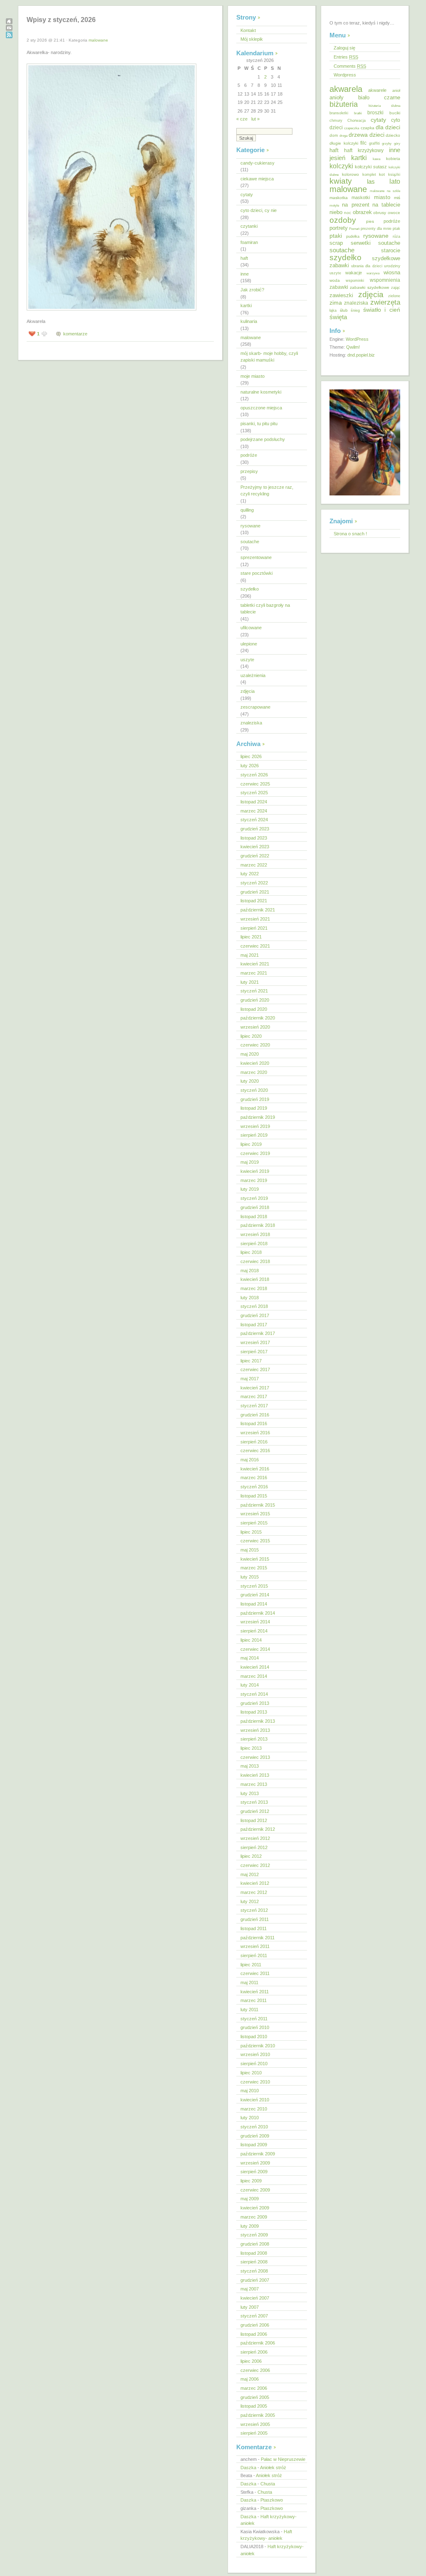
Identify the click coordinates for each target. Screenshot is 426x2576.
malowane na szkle (385, 191)
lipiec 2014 (251, 1640)
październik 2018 (258, 1225)
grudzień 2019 (255, 1099)
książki (394, 175)
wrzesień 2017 (255, 1342)
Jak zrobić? (252, 290)
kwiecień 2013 (255, 1775)
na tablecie (386, 205)
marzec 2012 (254, 1892)
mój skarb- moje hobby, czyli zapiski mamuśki (269, 357)
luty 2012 (250, 1901)
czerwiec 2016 (255, 1451)
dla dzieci (388, 127)
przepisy (249, 471)
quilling (247, 510)
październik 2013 (258, 1721)
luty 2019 (250, 1189)
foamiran (249, 242)
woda (335, 280)
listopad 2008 (254, 2253)
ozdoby (343, 220)
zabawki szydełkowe (369, 287)
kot (382, 174)
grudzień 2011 (255, 1919)
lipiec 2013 (251, 1748)
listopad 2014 (254, 1604)
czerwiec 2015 (255, 1541)
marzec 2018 (254, 1288)
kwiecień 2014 (255, 1667)
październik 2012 (258, 1829)
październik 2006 (258, 2343)
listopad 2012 (254, 1820)
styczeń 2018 (254, 1306)
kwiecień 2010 (255, 2100)
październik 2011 (258, 1938)
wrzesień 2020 (255, 1027)
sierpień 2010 (254, 2064)
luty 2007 (250, 2307)
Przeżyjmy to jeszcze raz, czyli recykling (267, 491)
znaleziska (251, 723)
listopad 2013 (254, 1712)
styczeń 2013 (254, 1802)
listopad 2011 (254, 1928)
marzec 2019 (254, 1180)
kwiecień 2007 (255, 2298)
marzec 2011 (254, 2000)
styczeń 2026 (254, 775)
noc (348, 213)
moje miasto (253, 376)
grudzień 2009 (255, 2136)
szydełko (250, 589)
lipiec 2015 (251, 1532)
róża (396, 236)
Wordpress (345, 75)
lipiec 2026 (251, 756)
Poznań (354, 229)
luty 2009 (250, 2226)
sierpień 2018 (254, 1244)
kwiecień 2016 (255, 1469)
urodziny (392, 266)
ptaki (336, 236)
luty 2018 (250, 1298)
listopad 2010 (254, 2037)
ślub (344, 310)
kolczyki (341, 166)
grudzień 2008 (255, 2244)
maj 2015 (250, 1550)
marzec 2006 (254, 2388)
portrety (339, 228)
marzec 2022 (254, 865)
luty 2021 (250, 982)
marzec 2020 (254, 1072)
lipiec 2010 (251, 2073)
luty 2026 (250, 766)
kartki (246, 305)
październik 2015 (258, 1505)
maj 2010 (250, 2091)
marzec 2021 (254, 973)
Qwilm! (353, 347)
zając (396, 288)
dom (334, 135)
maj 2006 (250, 2379)
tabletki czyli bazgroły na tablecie (265, 609)
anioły (337, 97)
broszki (375, 113)
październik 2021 (258, 910)
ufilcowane (251, 628)
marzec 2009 (254, 2217)
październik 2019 (258, 1117)
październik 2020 (258, 1018)
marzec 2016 (254, 1478)
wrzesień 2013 (255, 1730)
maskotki (361, 197)
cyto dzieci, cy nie (259, 210)
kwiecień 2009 (255, 2208)
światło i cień (382, 310)
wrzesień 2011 (255, 1946)
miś (397, 198)
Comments (350, 66)
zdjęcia (248, 691)
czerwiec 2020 (255, 1045)
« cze (242, 119)
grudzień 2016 (255, 1415)
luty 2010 (250, 2118)
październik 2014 (258, 1613)
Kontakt (248, 30)
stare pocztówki (256, 573)
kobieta (393, 159)
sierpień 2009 (254, 2172)
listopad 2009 (254, 2145)
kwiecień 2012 (255, 1883)
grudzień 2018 (255, 1207)
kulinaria (249, 321)
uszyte (247, 660)
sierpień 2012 (254, 1847)
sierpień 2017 (254, 1352)
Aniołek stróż (273, 2468)
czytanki (249, 226)
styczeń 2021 (254, 991)
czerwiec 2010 (255, 2082)
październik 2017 (258, 1333)
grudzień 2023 (255, 829)
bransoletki (339, 113)
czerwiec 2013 (255, 1757)
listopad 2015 (254, 1496)
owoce (394, 213)
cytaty (247, 195)
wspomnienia (385, 280)
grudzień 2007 (255, 2280)
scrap (336, 243)
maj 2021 (250, 955)
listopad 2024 (254, 802)
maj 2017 (250, 1379)
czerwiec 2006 (255, 2370)
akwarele (377, 90)
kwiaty (341, 181)
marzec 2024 (254, 811)
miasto (382, 197)
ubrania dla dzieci (367, 266)
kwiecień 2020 (255, 1063)
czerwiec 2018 (255, 1261)
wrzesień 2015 (255, 1514)
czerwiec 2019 (255, 1153)
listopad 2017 (254, 1325)
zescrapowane (255, 707)
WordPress (357, 339)
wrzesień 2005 (255, 2424)
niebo (336, 212)
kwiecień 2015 (255, 1559)
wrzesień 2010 (255, 2054)
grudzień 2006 (255, 2325)
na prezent (355, 205)
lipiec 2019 (251, 1144)
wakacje (354, 273)
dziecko (393, 135)
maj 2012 (250, 1874)
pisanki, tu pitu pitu (259, 424)
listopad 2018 (254, 1217)
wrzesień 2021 (255, 919)
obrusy (380, 213)
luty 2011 (249, 2010)
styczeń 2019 (254, 1198)
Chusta (268, 2484)
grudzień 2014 (255, 1595)
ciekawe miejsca (257, 179)
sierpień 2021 (254, 928)
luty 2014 (250, 1685)
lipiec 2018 (251, 1252)
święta (338, 317)
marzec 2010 (254, 2109)
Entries (346, 57)
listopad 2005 (254, 2406)
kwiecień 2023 (255, 847)
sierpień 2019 (254, 1135)
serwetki (361, 243)
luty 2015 (250, 1577)
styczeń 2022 (254, 883)
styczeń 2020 (254, 1090)
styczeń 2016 (254, 1487)
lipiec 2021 (251, 937)
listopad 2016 (254, 1423)
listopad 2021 (254, 901)
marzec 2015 (254, 1568)
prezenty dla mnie (376, 229)
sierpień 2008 (254, 2262)
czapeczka (352, 128)
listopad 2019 (254, 1108)
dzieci (377, 135)
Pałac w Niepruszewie (283, 2459)
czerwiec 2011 (255, 1973)
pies (370, 221)
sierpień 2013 (254, 1739)
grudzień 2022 (255, 856)
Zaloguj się (344, 48)
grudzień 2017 (255, 1315)
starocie (391, 250)
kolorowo (350, 174)
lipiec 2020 (251, 1036)
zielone (394, 296)
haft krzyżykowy (364, 150)
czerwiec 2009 (255, 2190)
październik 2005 (258, 2415)
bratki (358, 113)
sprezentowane (256, 557)
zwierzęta (385, 302)
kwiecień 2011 (255, 1992)
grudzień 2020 (255, 1000)
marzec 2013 (254, 1784)
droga (343, 136)
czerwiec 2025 (255, 784)
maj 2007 (250, 2289)
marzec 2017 (254, 1396)
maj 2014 (250, 1658)
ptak (396, 229)
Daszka (248, 2468)
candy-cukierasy (258, 163)
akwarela (346, 89)
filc (363, 143)
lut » (255, 119)
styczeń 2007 (254, 2316)
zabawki (339, 287)
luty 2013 (250, 1793)
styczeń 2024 (254, 820)
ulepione (249, 644)
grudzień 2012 (255, 1811)
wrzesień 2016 (255, 1433)
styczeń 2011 (254, 2019)
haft (244, 258)
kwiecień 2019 (255, 1171)
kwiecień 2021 (255, 964)
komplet (369, 175)
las (371, 182)
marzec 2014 (254, 1676)
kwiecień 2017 (255, 1388)
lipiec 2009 (251, 2181)
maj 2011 (249, 1982)
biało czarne (379, 97)
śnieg (355, 310)
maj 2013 (250, 1766)
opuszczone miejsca (261, 408)
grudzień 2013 (255, 1703)
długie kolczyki (344, 143)
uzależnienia (253, 675)
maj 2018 (250, 1271)
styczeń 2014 (254, 1694)
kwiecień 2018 (255, 1279)
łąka (333, 310)
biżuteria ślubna (384, 106)
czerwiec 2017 (255, 1369)
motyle (334, 206)
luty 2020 (250, 1081)
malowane (98, 40)
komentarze (75, 334)
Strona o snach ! (350, 534)
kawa (376, 159)
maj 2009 (250, 2199)
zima (336, 303)
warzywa (373, 273)
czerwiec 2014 (255, 1649)
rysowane (250, 526)
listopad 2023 (254, 838)
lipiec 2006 (251, 2361)
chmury (336, 121)
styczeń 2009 (254, 2235)
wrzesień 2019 (255, 1126)
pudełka (353, 236)
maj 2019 (250, 1162)
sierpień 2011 (254, 1955)
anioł (396, 91)
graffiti (374, 143)
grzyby (387, 143)
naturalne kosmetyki (261, 392)
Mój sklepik (252, 39)
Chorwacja (357, 121)
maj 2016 (250, 1460)
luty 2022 (250, 874)
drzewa (358, 135)
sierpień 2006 (254, 2352)
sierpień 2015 (254, 1523)
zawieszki (341, 295)
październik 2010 (258, 2046)
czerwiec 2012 (255, 1865)
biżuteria (344, 104)
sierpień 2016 (254, 1442)
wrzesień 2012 (255, 1838)
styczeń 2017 (254, 1406)
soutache (250, 542)
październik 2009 (258, 2154)
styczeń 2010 (254, 2127)
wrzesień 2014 (255, 1622)
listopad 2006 (254, 2334)
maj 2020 (250, 1054)
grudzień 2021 (255, 892)
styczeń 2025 (254, 793)
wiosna (392, 272)
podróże (249, 455)
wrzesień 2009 (255, 2163)
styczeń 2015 (254, 1586)
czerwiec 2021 (255, 946)
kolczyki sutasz (371, 167)
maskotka (339, 198)
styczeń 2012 (254, 1910)
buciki (395, 113)
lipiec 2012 (251, 1856)
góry (397, 143)
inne (245, 274)
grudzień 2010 (255, 2027)
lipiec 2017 (251, 1361)
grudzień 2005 (255, 2397)
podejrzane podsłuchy (263, 439)
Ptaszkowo (272, 2500)
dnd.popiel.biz (361, 355)
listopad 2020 (254, 1009)
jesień (337, 158)
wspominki (355, 281)
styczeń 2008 (254, 2271)
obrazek (362, 212)
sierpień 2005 (254, 2433)
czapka (368, 128)
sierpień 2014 (254, 1631)
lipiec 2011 (251, 1965)
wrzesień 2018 (255, 1234)
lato (395, 181)
